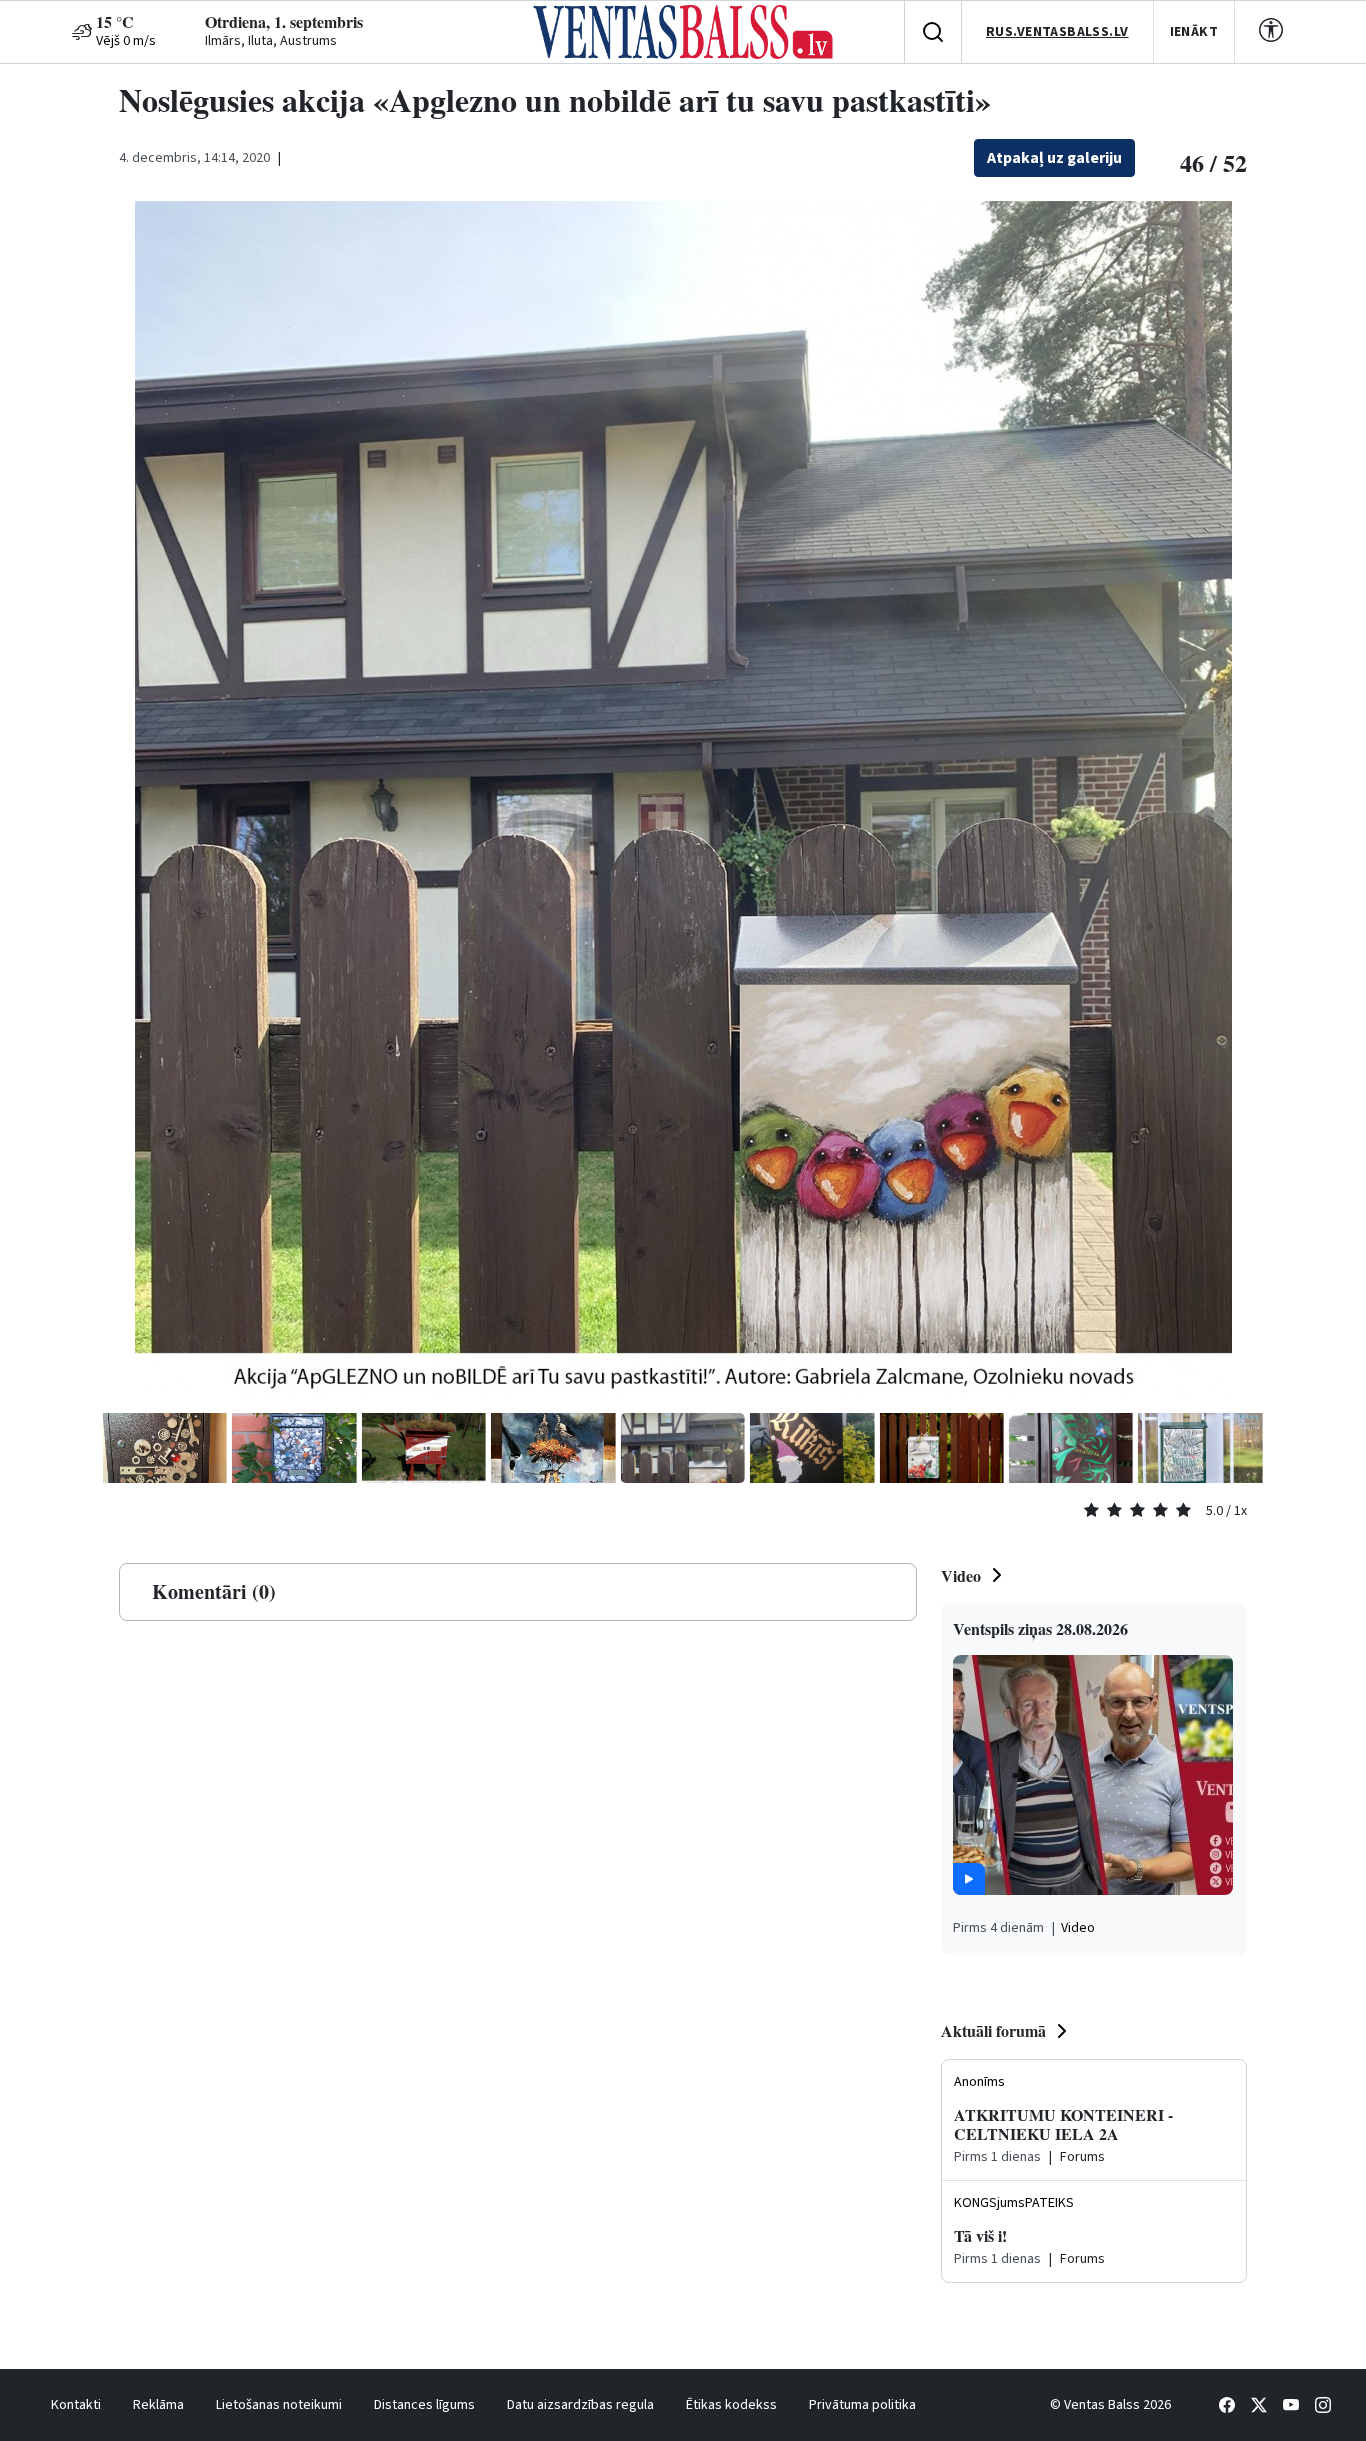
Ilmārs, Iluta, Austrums (271, 41)
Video (961, 1575)
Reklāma (158, 2405)
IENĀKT (1194, 32)
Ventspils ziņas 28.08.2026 (1040, 1628)
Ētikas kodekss (731, 2405)
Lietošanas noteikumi (279, 2405)
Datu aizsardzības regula (580, 2405)
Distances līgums (424, 2405)
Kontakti (76, 2405)
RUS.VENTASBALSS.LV (1057, 32)
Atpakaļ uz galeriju (1054, 158)
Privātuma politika (862, 2405)
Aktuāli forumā (993, 2030)
